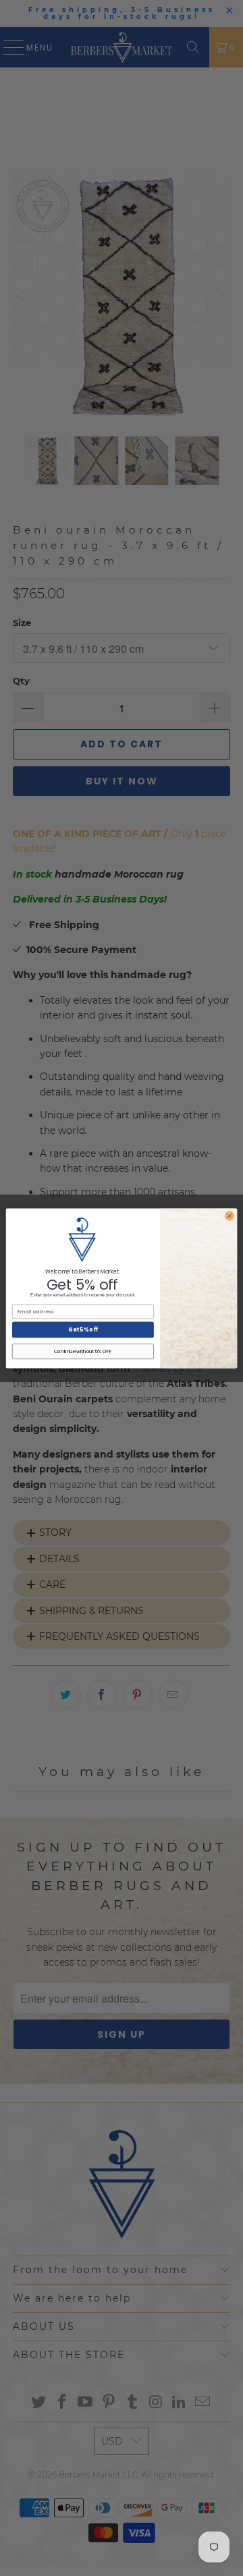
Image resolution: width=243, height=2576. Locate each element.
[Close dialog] (229, 1215)
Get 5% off (83, 1329)
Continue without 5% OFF (83, 1351)
